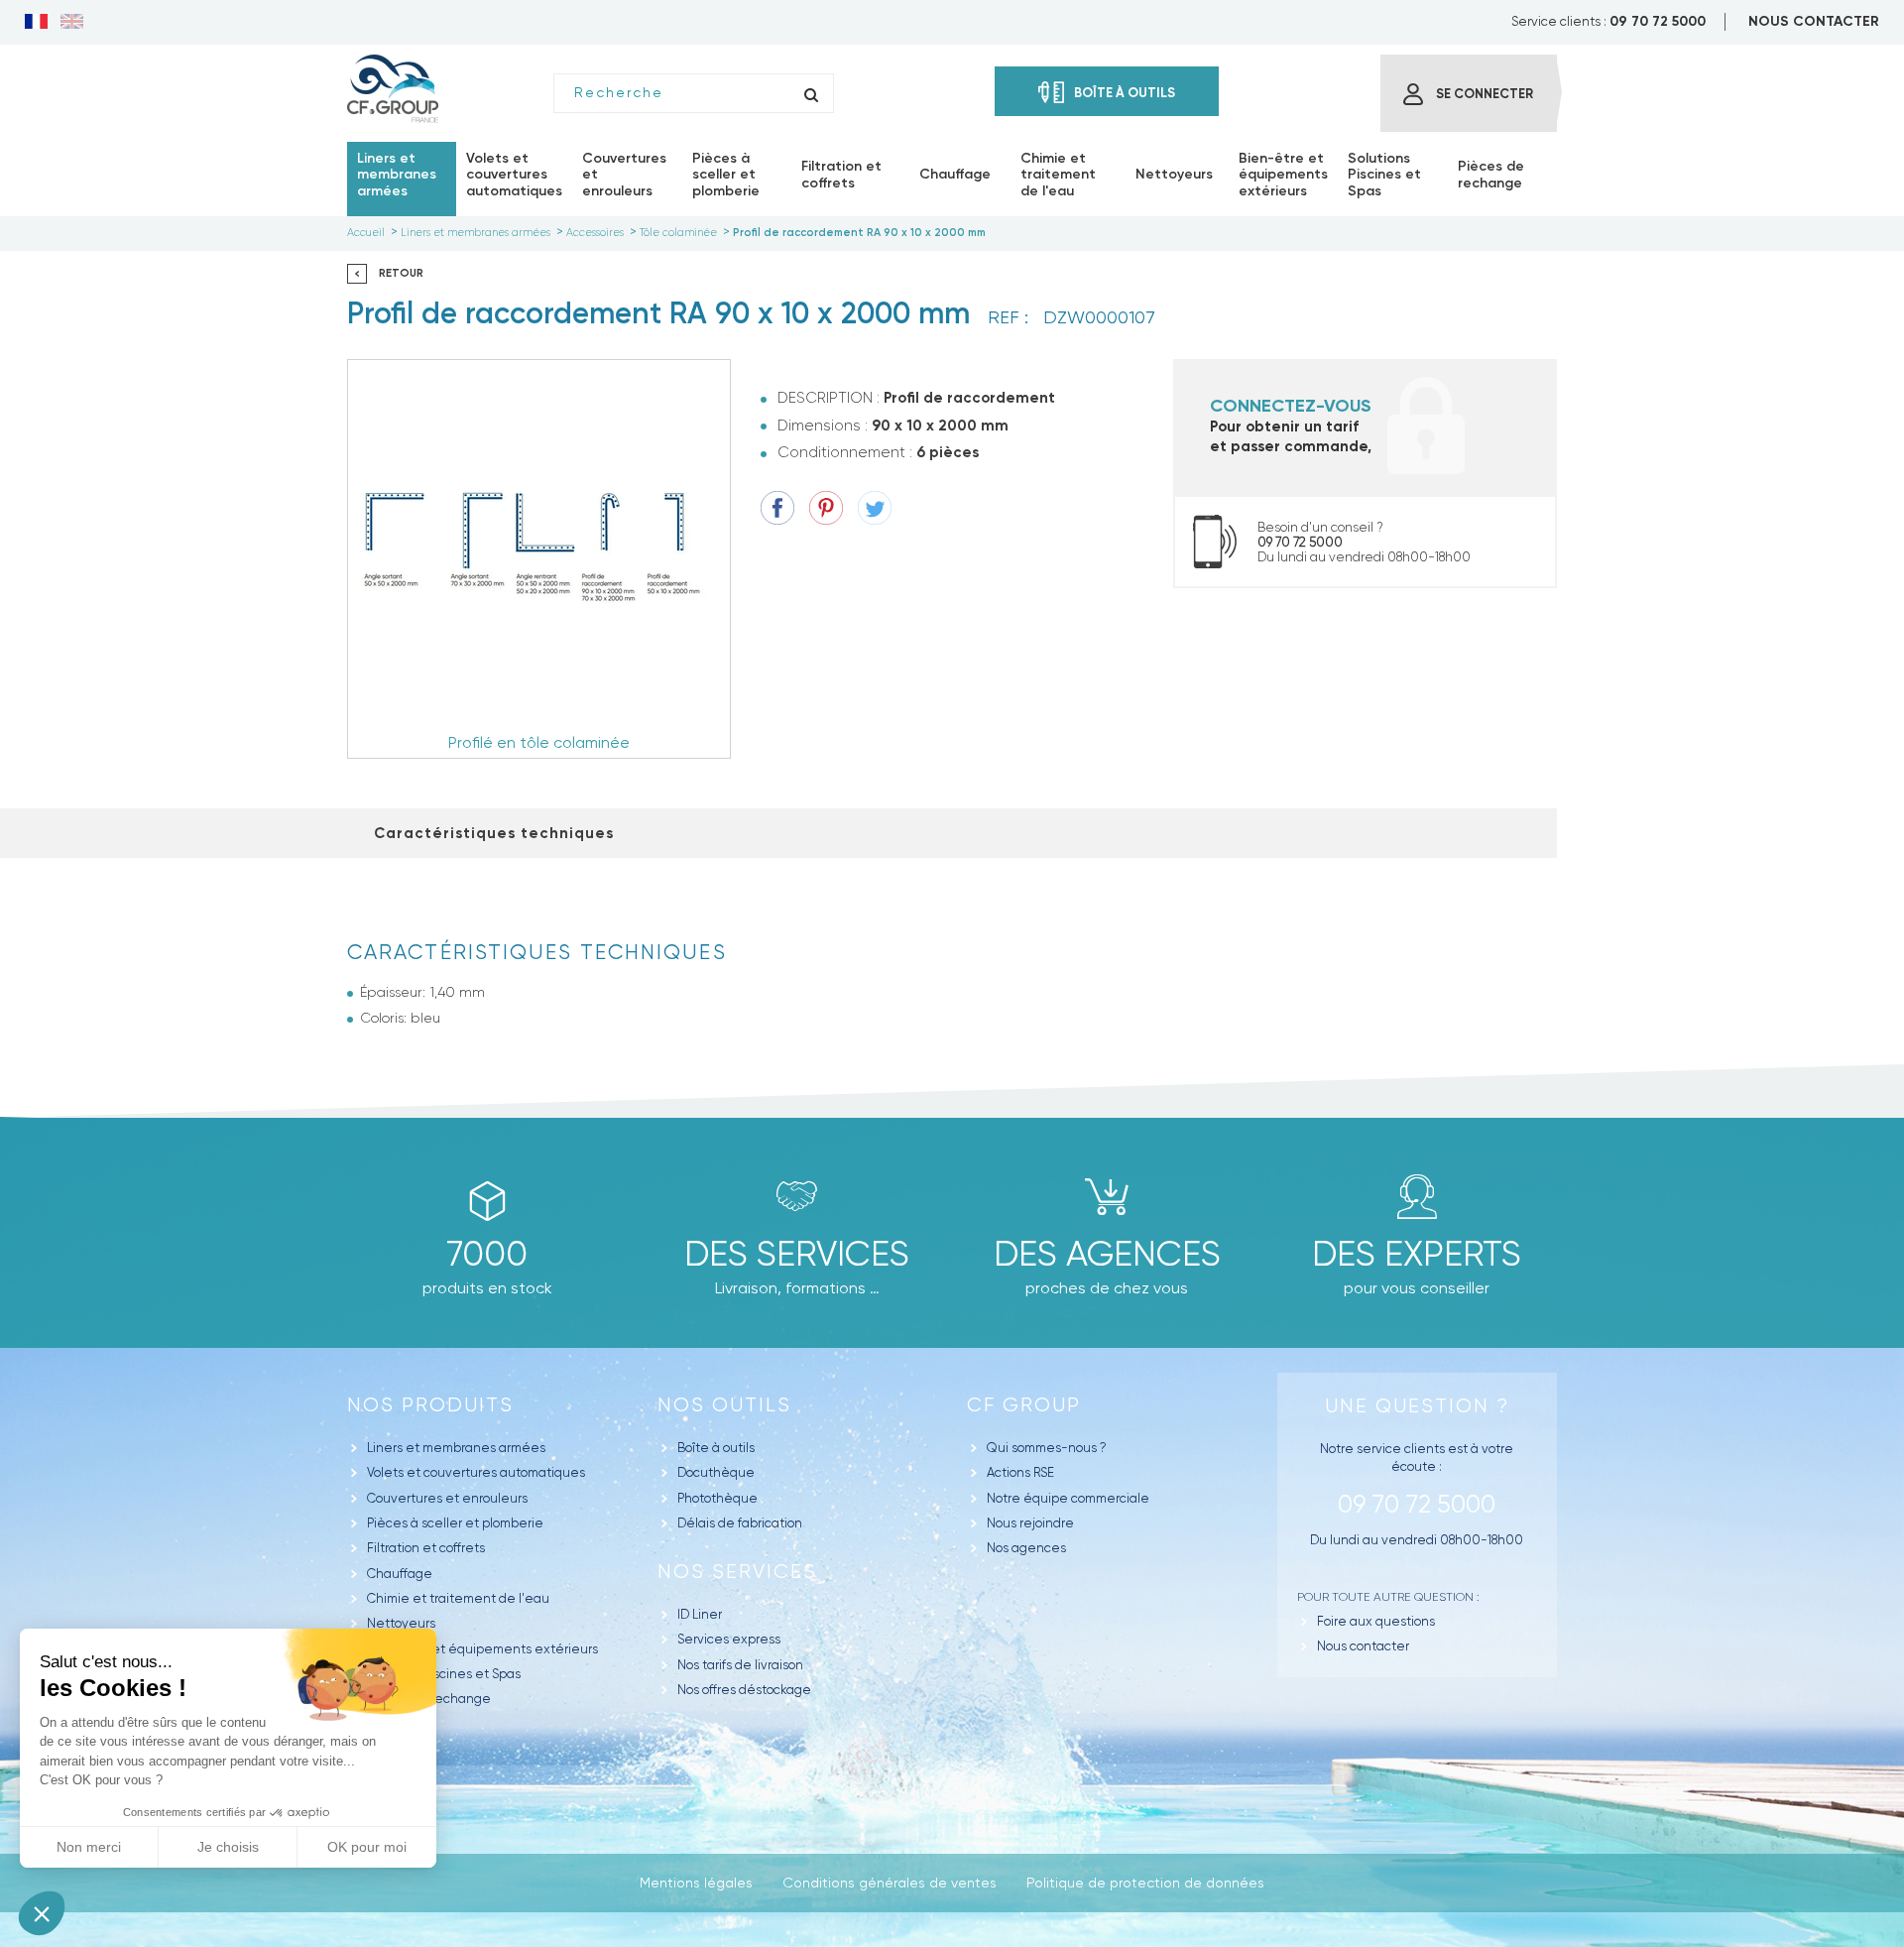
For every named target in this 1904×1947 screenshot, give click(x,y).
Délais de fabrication (740, 1523)
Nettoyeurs (401, 1623)
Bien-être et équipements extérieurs (482, 1649)
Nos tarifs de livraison (740, 1665)
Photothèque (717, 1498)
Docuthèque (716, 1472)
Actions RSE (1020, 1472)
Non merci (89, 1847)
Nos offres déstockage (744, 1690)
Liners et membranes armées (456, 1448)
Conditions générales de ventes (890, 1883)
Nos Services (737, 1572)
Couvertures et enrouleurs (447, 1498)
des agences (1107, 1254)
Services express (729, 1639)
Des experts (1417, 1254)
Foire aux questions (1376, 1621)
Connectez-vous (1291, 406)
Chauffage (400, 1574)
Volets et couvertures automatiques (476, 1472)
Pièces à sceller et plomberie (455, 1523)
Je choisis (228, 1847)
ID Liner (700, 1614)
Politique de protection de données (1145, 1883)
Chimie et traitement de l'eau (458, 1598)
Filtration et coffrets (426, 1548)
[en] (72, 23)
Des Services (797, 1254)
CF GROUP (1024, 1405)
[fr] (36, 23)
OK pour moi (367, 1847)
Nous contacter (1363, 1646)
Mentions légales (696, 1883)
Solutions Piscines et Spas (444, 1674)
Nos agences (1026, 1548)
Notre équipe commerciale (1068, 1498)
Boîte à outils (716, 1448)
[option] (539, 559)
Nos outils (724, 1405)
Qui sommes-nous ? (1047, 1448)
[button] (42, 1913)
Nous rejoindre (1030, 1523)
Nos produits (430, 1405)
